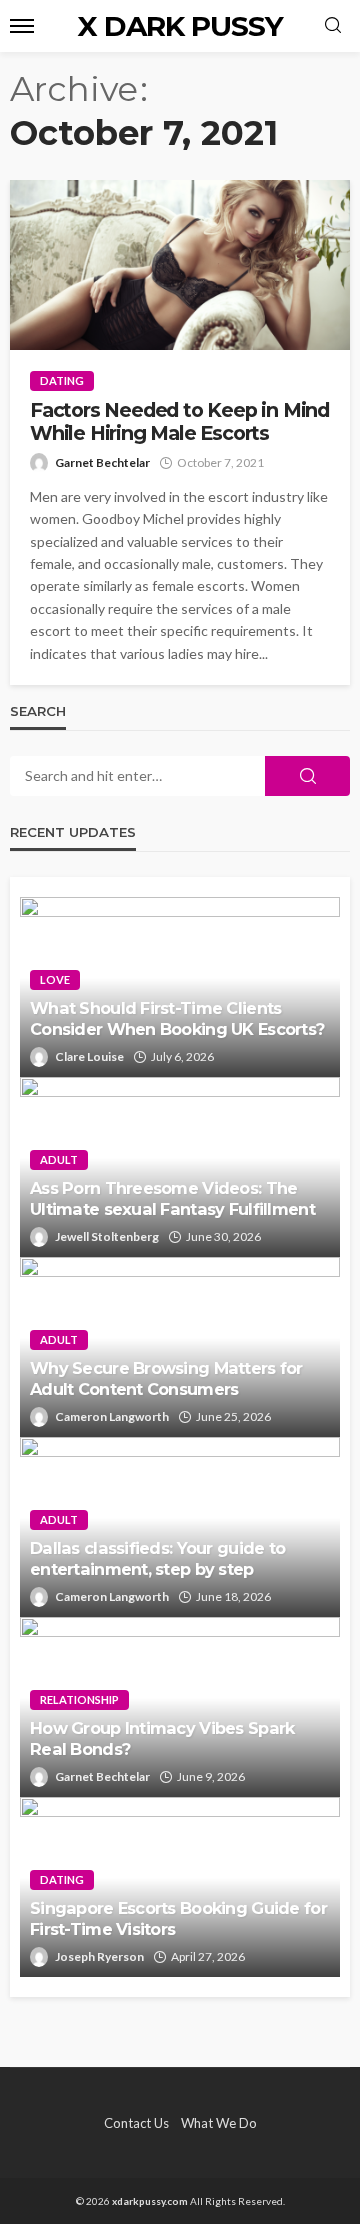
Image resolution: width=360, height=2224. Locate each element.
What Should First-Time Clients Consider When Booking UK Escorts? (177, 1018)
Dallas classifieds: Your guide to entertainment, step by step (157, 1558)
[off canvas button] (22, 26)
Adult (59, 1159)
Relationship (79, 1699)
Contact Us (136, 2123)
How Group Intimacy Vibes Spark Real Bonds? (162, 1738)
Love (55, 979)
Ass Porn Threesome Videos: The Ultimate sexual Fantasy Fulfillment (172, 1198)
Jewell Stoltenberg (107, 1236)
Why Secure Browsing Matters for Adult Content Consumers (166, 1378)
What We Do (219, 2123)
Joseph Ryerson (99, 1956)
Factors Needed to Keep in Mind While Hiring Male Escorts (179, 422)
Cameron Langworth (112, 1416)
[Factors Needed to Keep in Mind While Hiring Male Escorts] (180, 265)
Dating (62, 380)
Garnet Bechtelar (102, 462)
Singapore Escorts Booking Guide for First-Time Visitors (178, 1918)
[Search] (333, 26)
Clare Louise (89, 1056)
